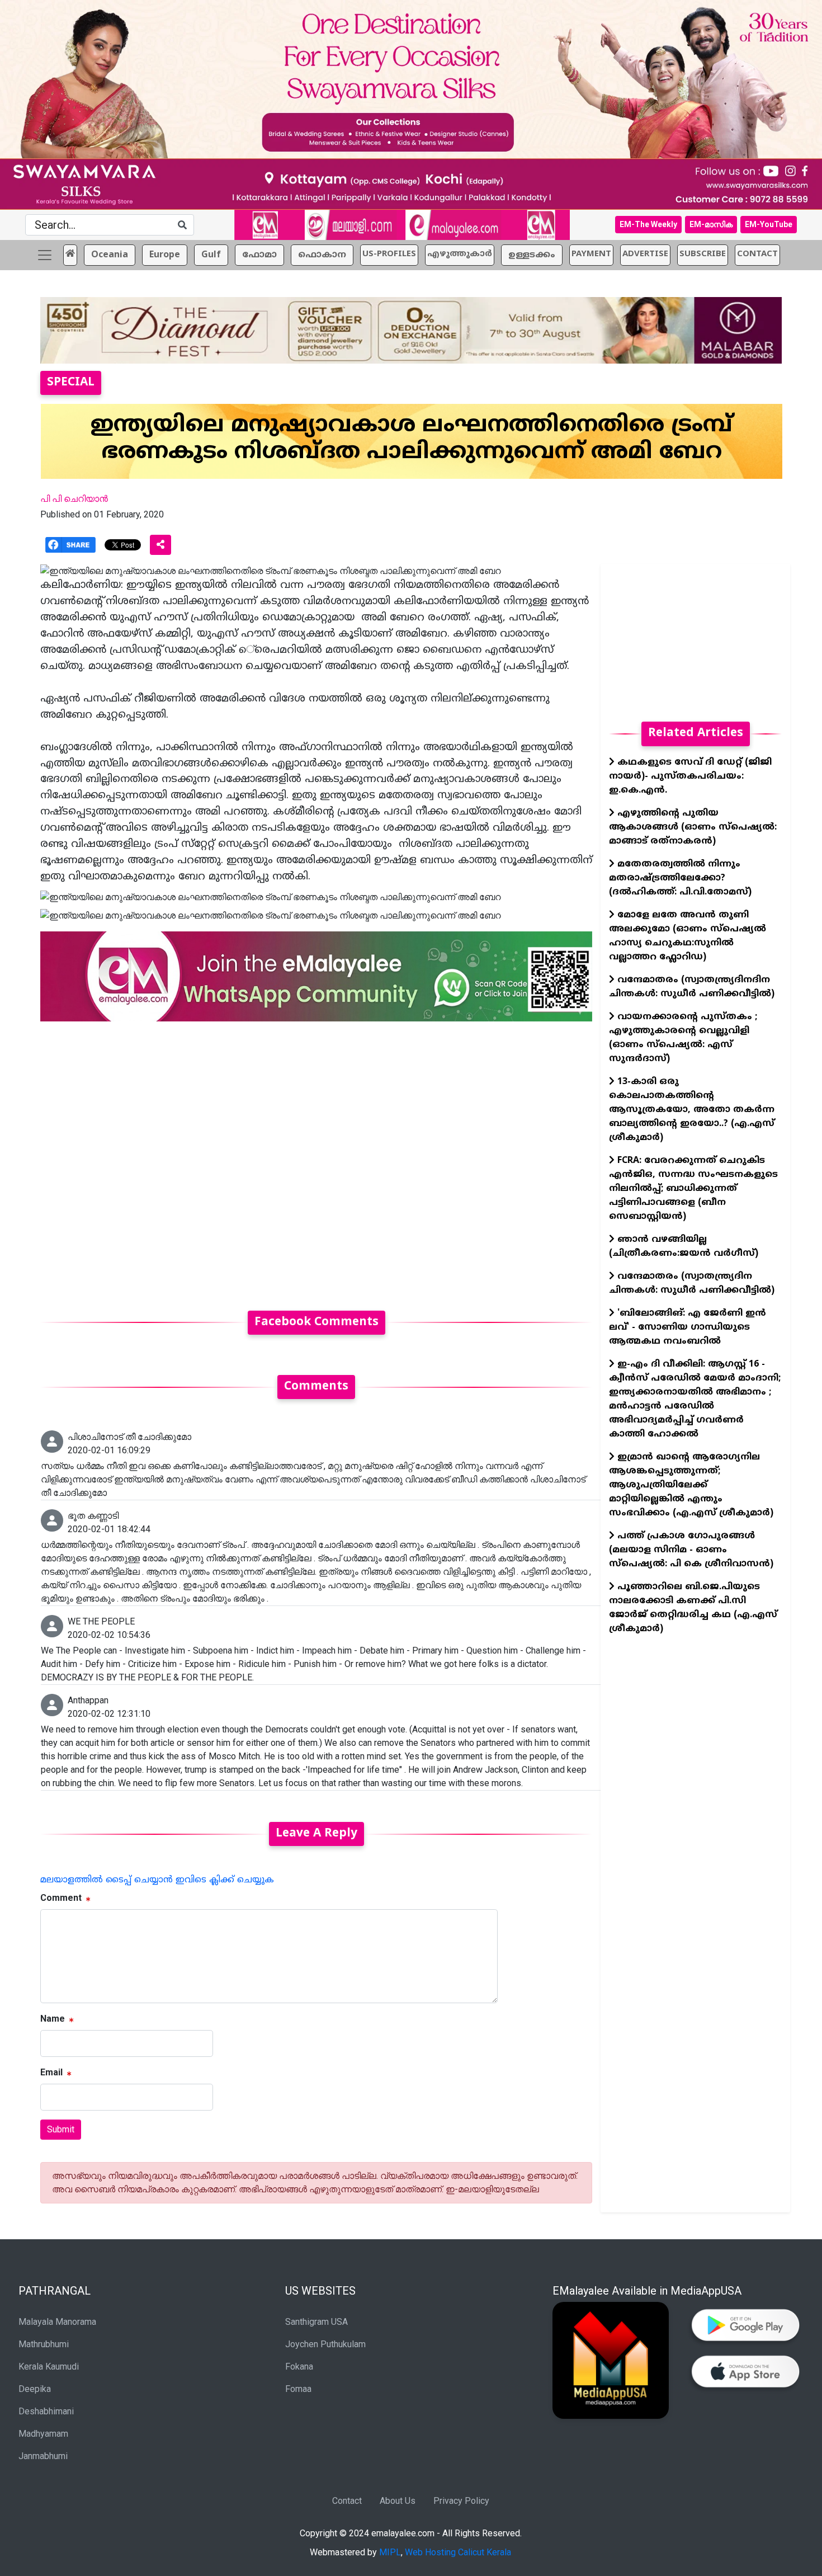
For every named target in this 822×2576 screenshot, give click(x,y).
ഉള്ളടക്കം (532, 255)
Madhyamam (43, 2434)
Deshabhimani (46, 2411)
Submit (61, 2129)
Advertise (645, 254)
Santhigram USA (316, 2322)
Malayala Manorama (57, 2322)
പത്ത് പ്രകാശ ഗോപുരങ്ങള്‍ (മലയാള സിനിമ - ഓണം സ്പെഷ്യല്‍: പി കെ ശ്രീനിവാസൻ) (691, 1550)
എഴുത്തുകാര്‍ (460, 254)
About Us (398, 2501)
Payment (591, 254)
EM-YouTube (769, 224)
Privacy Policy (461, 2501)
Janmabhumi (43, 2456)
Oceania (110, 255)
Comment (61, 1898)
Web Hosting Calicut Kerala (458, 2552)
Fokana (299, 2367)
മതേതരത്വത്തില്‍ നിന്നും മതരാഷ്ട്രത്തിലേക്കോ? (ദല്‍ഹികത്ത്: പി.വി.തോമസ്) (680, 878)
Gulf (211, 255)
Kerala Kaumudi (49, 2367)
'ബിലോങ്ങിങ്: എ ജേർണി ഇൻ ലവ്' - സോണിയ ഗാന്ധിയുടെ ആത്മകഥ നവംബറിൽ (688, 1327)
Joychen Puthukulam (325, 2344)
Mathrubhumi (44, 2344)
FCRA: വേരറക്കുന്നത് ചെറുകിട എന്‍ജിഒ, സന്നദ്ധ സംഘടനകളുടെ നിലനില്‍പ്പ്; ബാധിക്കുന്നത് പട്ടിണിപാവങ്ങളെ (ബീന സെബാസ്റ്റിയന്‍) (693, 1189)
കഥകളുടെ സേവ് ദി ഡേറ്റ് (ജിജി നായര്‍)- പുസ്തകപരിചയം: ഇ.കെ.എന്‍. (690, 776)
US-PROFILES (389, 254)
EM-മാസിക (711, 224)
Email (51, 2072)
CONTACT (757, 254)
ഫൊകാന (322, 255)
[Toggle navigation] (45, 255)
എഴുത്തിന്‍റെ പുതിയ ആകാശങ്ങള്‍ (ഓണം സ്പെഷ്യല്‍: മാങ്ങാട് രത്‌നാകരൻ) (693, 827)
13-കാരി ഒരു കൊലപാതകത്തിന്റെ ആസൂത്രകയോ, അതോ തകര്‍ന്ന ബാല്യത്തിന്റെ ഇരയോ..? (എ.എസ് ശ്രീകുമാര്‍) (692, 1110)
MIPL (390, 2552)
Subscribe (703, 254)
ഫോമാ (259, 255)
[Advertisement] (316, 1159)
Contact (347, 2501)
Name (53, 2019)
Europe (165, 255)
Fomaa (298, 2389)
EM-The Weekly (648, 224)
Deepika (35, 2389)
